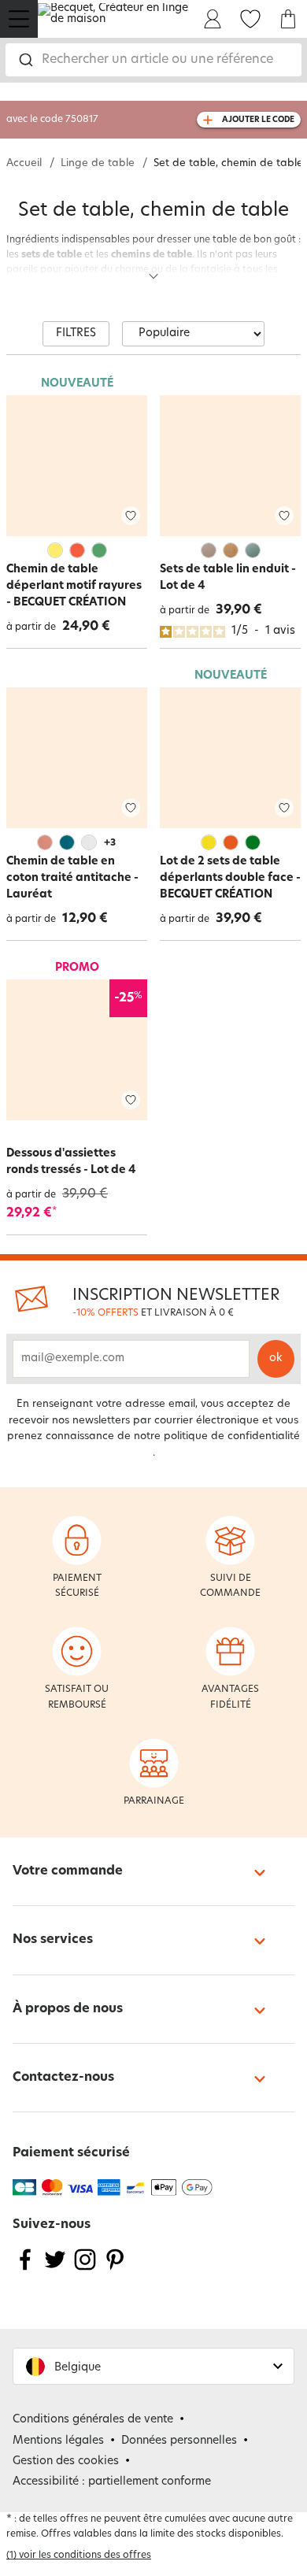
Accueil (24, 163)
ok (276, 1358)
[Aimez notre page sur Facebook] (25, 2269)
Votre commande (68, 1871)
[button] (153, 2366)
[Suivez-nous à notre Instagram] (85, 2269)
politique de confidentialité (232, 1436)
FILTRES (76, 333)
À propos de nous (68, 2009)
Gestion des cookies (66, 2461)
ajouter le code (258, 120)
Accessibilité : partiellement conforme (112, 2482)
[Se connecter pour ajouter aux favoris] (131, 516)
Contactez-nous (63, 2078)
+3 (110, 843)
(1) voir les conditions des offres (79, 2556)
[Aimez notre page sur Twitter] (55, 2269)
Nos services (53, 1940)
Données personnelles (179, 2441)
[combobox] (153, 60)
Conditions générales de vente (93, 2420)
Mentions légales (58, 2441)
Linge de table (98, 163)
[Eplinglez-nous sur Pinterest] (115, 2269)
